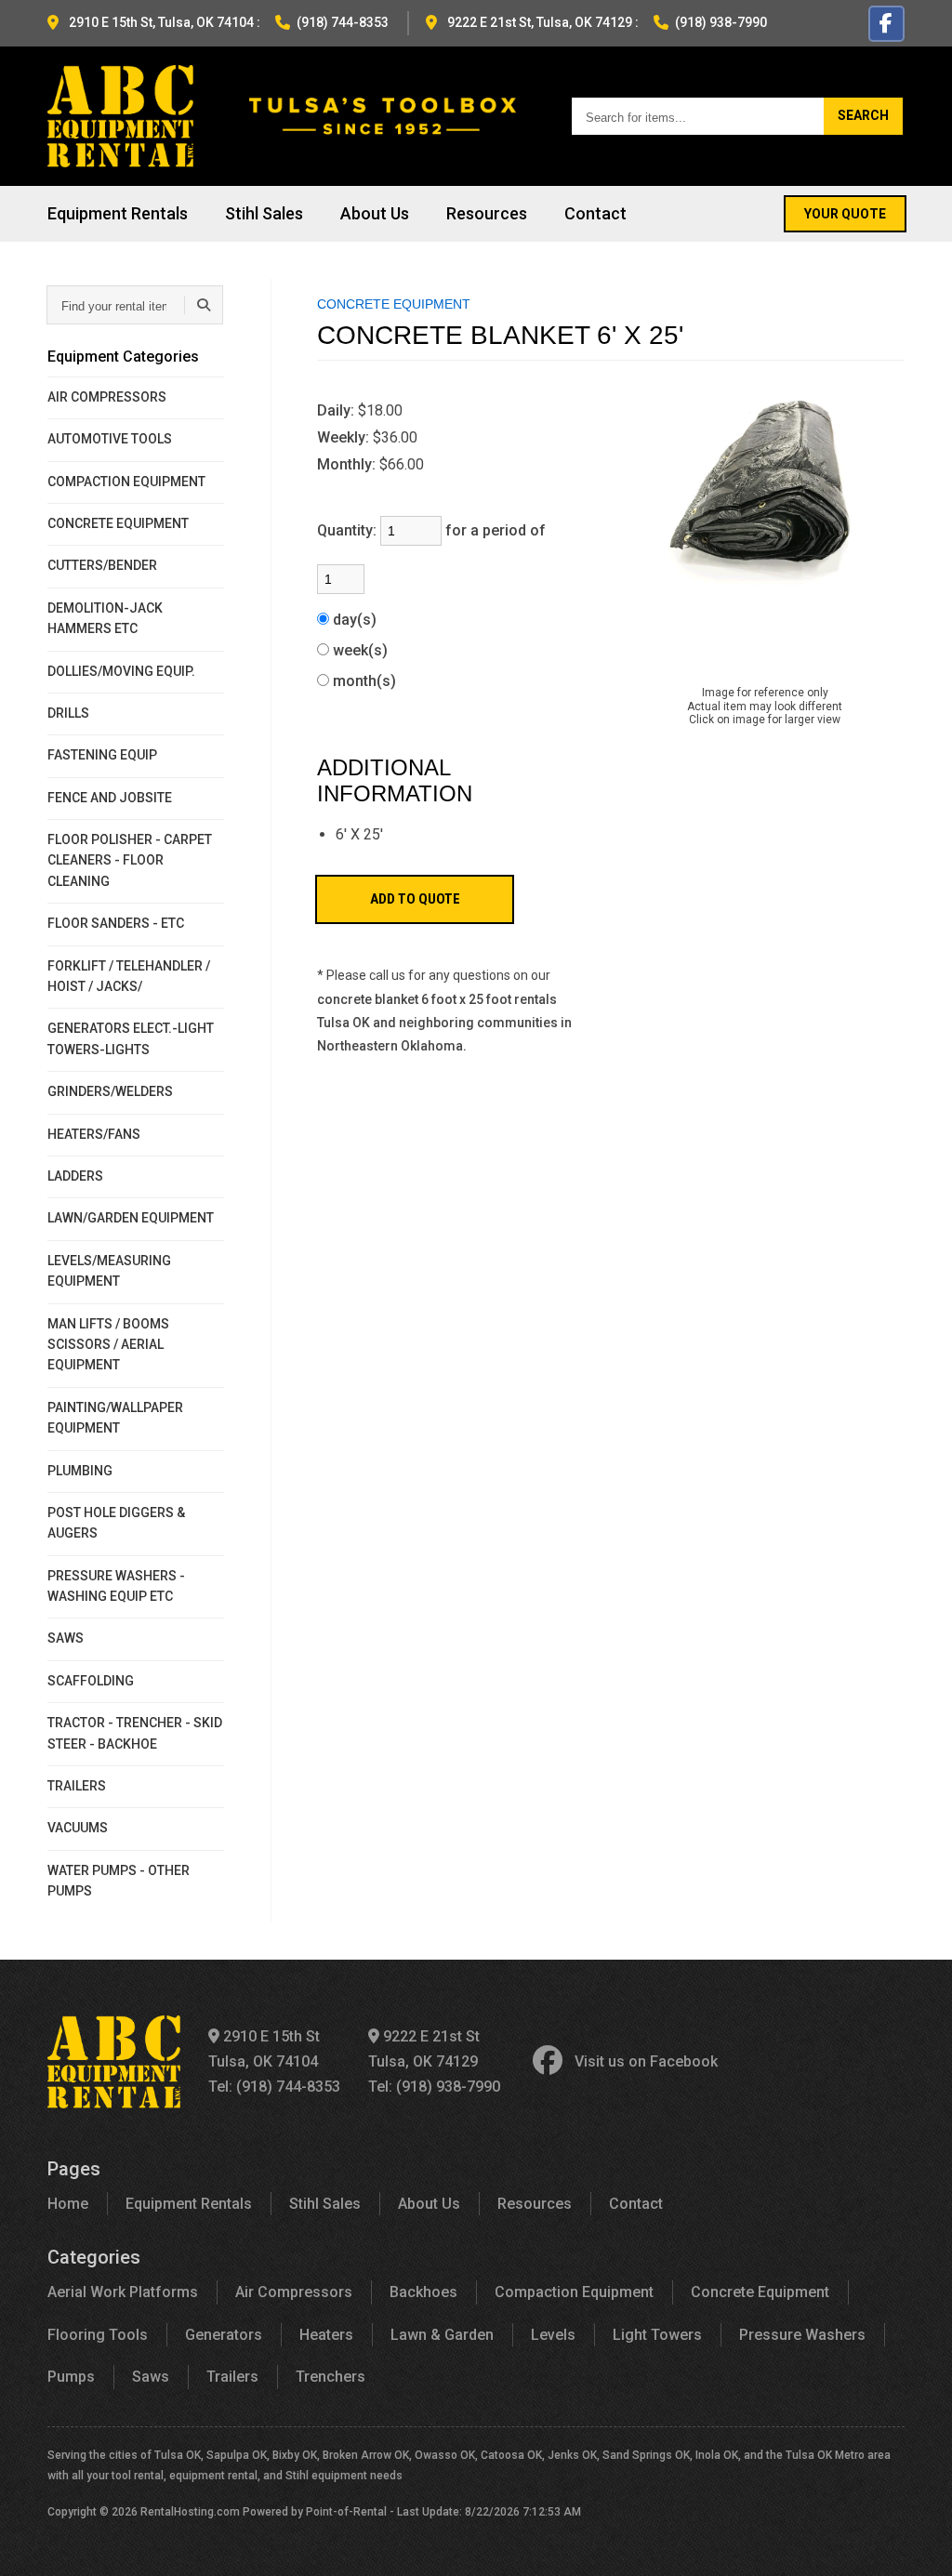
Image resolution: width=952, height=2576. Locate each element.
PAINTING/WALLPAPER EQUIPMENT (115, 1418)
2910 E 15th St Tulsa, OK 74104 (264, 2049)
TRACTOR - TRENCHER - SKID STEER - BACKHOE (135, 1733)
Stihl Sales (264, 213)
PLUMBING (80, 1471)
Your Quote (845, 214)
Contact (595, 213)
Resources (487, 213)
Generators (224, 2335)
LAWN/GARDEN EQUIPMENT (131, 1218)
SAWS (66, 1638)
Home (68, 2204)
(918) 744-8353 (343, 22)
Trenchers (331, 2377)
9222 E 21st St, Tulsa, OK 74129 (540, 22)
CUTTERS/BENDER (102, 565)
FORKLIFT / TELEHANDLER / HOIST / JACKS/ (129, 976)
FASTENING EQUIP (102, 755)
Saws (151, 2377)
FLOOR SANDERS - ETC (116, 923)
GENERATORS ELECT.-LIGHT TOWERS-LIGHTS (131, 1038)
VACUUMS (78, 1828)
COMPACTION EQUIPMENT (126, 482)
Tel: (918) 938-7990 (434, 2087)
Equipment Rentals (118, 213)
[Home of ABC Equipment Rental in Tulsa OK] (120, 116)
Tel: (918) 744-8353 (274, 2087)
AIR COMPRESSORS (107, 397)
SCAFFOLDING (91, 1681)
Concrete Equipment (760, 2292)
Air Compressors (294, 2292)
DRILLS (68, 713)
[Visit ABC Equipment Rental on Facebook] (886, 24)
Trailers (232, 2377)
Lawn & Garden (442, 2335)
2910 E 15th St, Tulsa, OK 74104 (161, 22)
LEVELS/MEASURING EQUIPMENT (109, 1271)
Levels (553, 2335)
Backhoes (423, 2292)
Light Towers (657, 2335)
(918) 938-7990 (721, 22)
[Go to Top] (917, 2543)
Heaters (326, 2335)
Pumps (71, 2377)
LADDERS (75, 1176)
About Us (375, 213)
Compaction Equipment (574, 2292)
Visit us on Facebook (646, 2061)
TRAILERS (77, 1786)
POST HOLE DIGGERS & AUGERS (116, 1523)
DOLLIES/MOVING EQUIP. (121, 671)
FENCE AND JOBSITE (110, 798)
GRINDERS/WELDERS (110, 1091)
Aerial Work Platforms (123, 2292)
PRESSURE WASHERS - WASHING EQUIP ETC (116, 1586)
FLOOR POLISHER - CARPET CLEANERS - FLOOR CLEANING (130, 860)
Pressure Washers (802, 2335)
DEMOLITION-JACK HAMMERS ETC (105, 618)
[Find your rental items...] (204, 305)
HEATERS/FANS (94, 1134)
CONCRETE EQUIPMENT (118, 523)
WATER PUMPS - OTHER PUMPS (119, 1881)
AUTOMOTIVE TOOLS (110, 439)
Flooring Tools (98, 2335)
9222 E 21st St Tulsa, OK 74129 (424, 2049)
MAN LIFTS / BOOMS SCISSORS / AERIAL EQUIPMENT (108, 1345)
